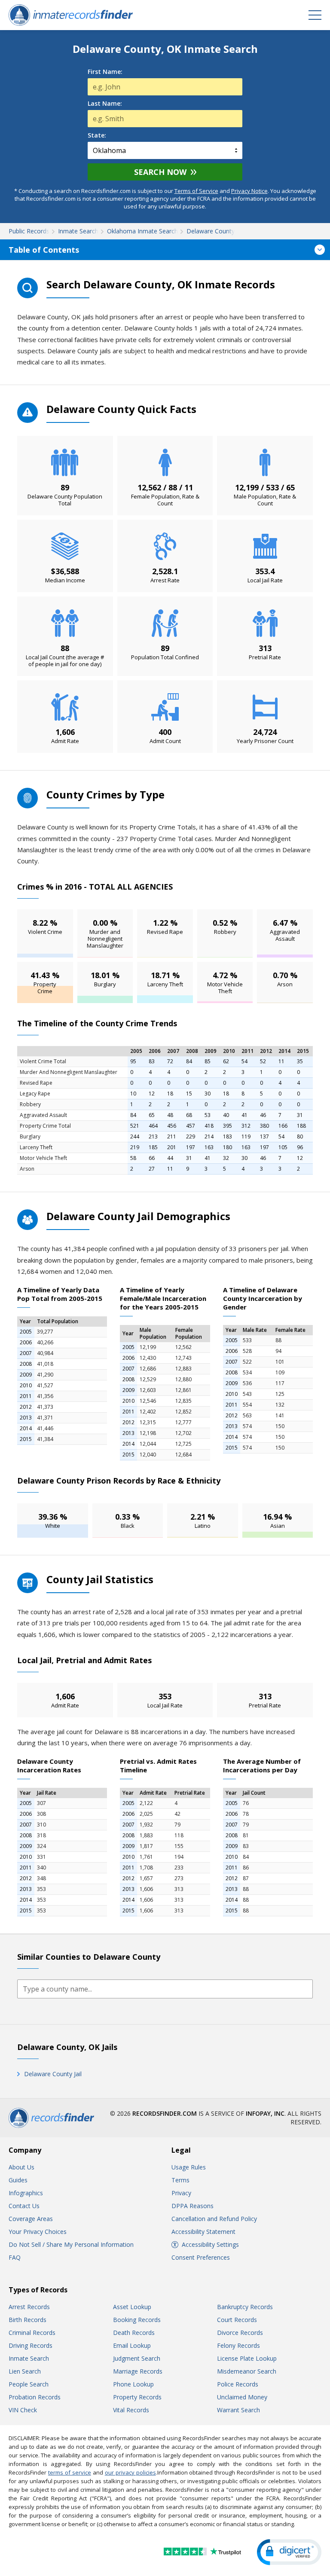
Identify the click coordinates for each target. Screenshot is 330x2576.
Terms (180, 2180)
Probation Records (35, 2397)
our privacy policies (130, 2472)
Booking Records (137, 2320)
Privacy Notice (249, 191)
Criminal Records (32, 2333)
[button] (289, 2552)
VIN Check (23, 2410)
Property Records (137, 2397)
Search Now (160, 172)
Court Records (237, 2320)
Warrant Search (238, 2410)
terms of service (70, 2472)
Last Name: (105, 104)
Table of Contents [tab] (44, 250)
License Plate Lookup (247, 2358)
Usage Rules (189, 2167)
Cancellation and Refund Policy (214, 2219)
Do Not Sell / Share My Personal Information (71, 2244)
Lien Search (25, 2371)
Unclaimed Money (242, 2397)
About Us (21, 2167)
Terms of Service (196, 191)
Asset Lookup (132, 2307)
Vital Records (131, 2410)
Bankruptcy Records (245, 2307)
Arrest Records (29, 2307)
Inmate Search (29, 2358)
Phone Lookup (133, 2384)
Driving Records (31, 2345)
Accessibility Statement (203, 2232)
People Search (29, 2384)
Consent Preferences (201, 2257)
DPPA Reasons (192, 2206)
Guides (18, 2180)
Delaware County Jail (53, 2074)
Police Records (238, 2384)
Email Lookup (132, 2345)
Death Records (134, 2333)
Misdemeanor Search (247, 2371)
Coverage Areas (31, 2219)
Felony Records (238, 2345)
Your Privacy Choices (38, 2232)
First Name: (105, 72)
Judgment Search (137, 2358)
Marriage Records (138, 2371)
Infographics (26, 2193)
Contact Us (24, 2206)
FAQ (15, 2257)
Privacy (181, 2193)
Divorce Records (240, 2333)
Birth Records (27, 2320)
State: (97, 135)
